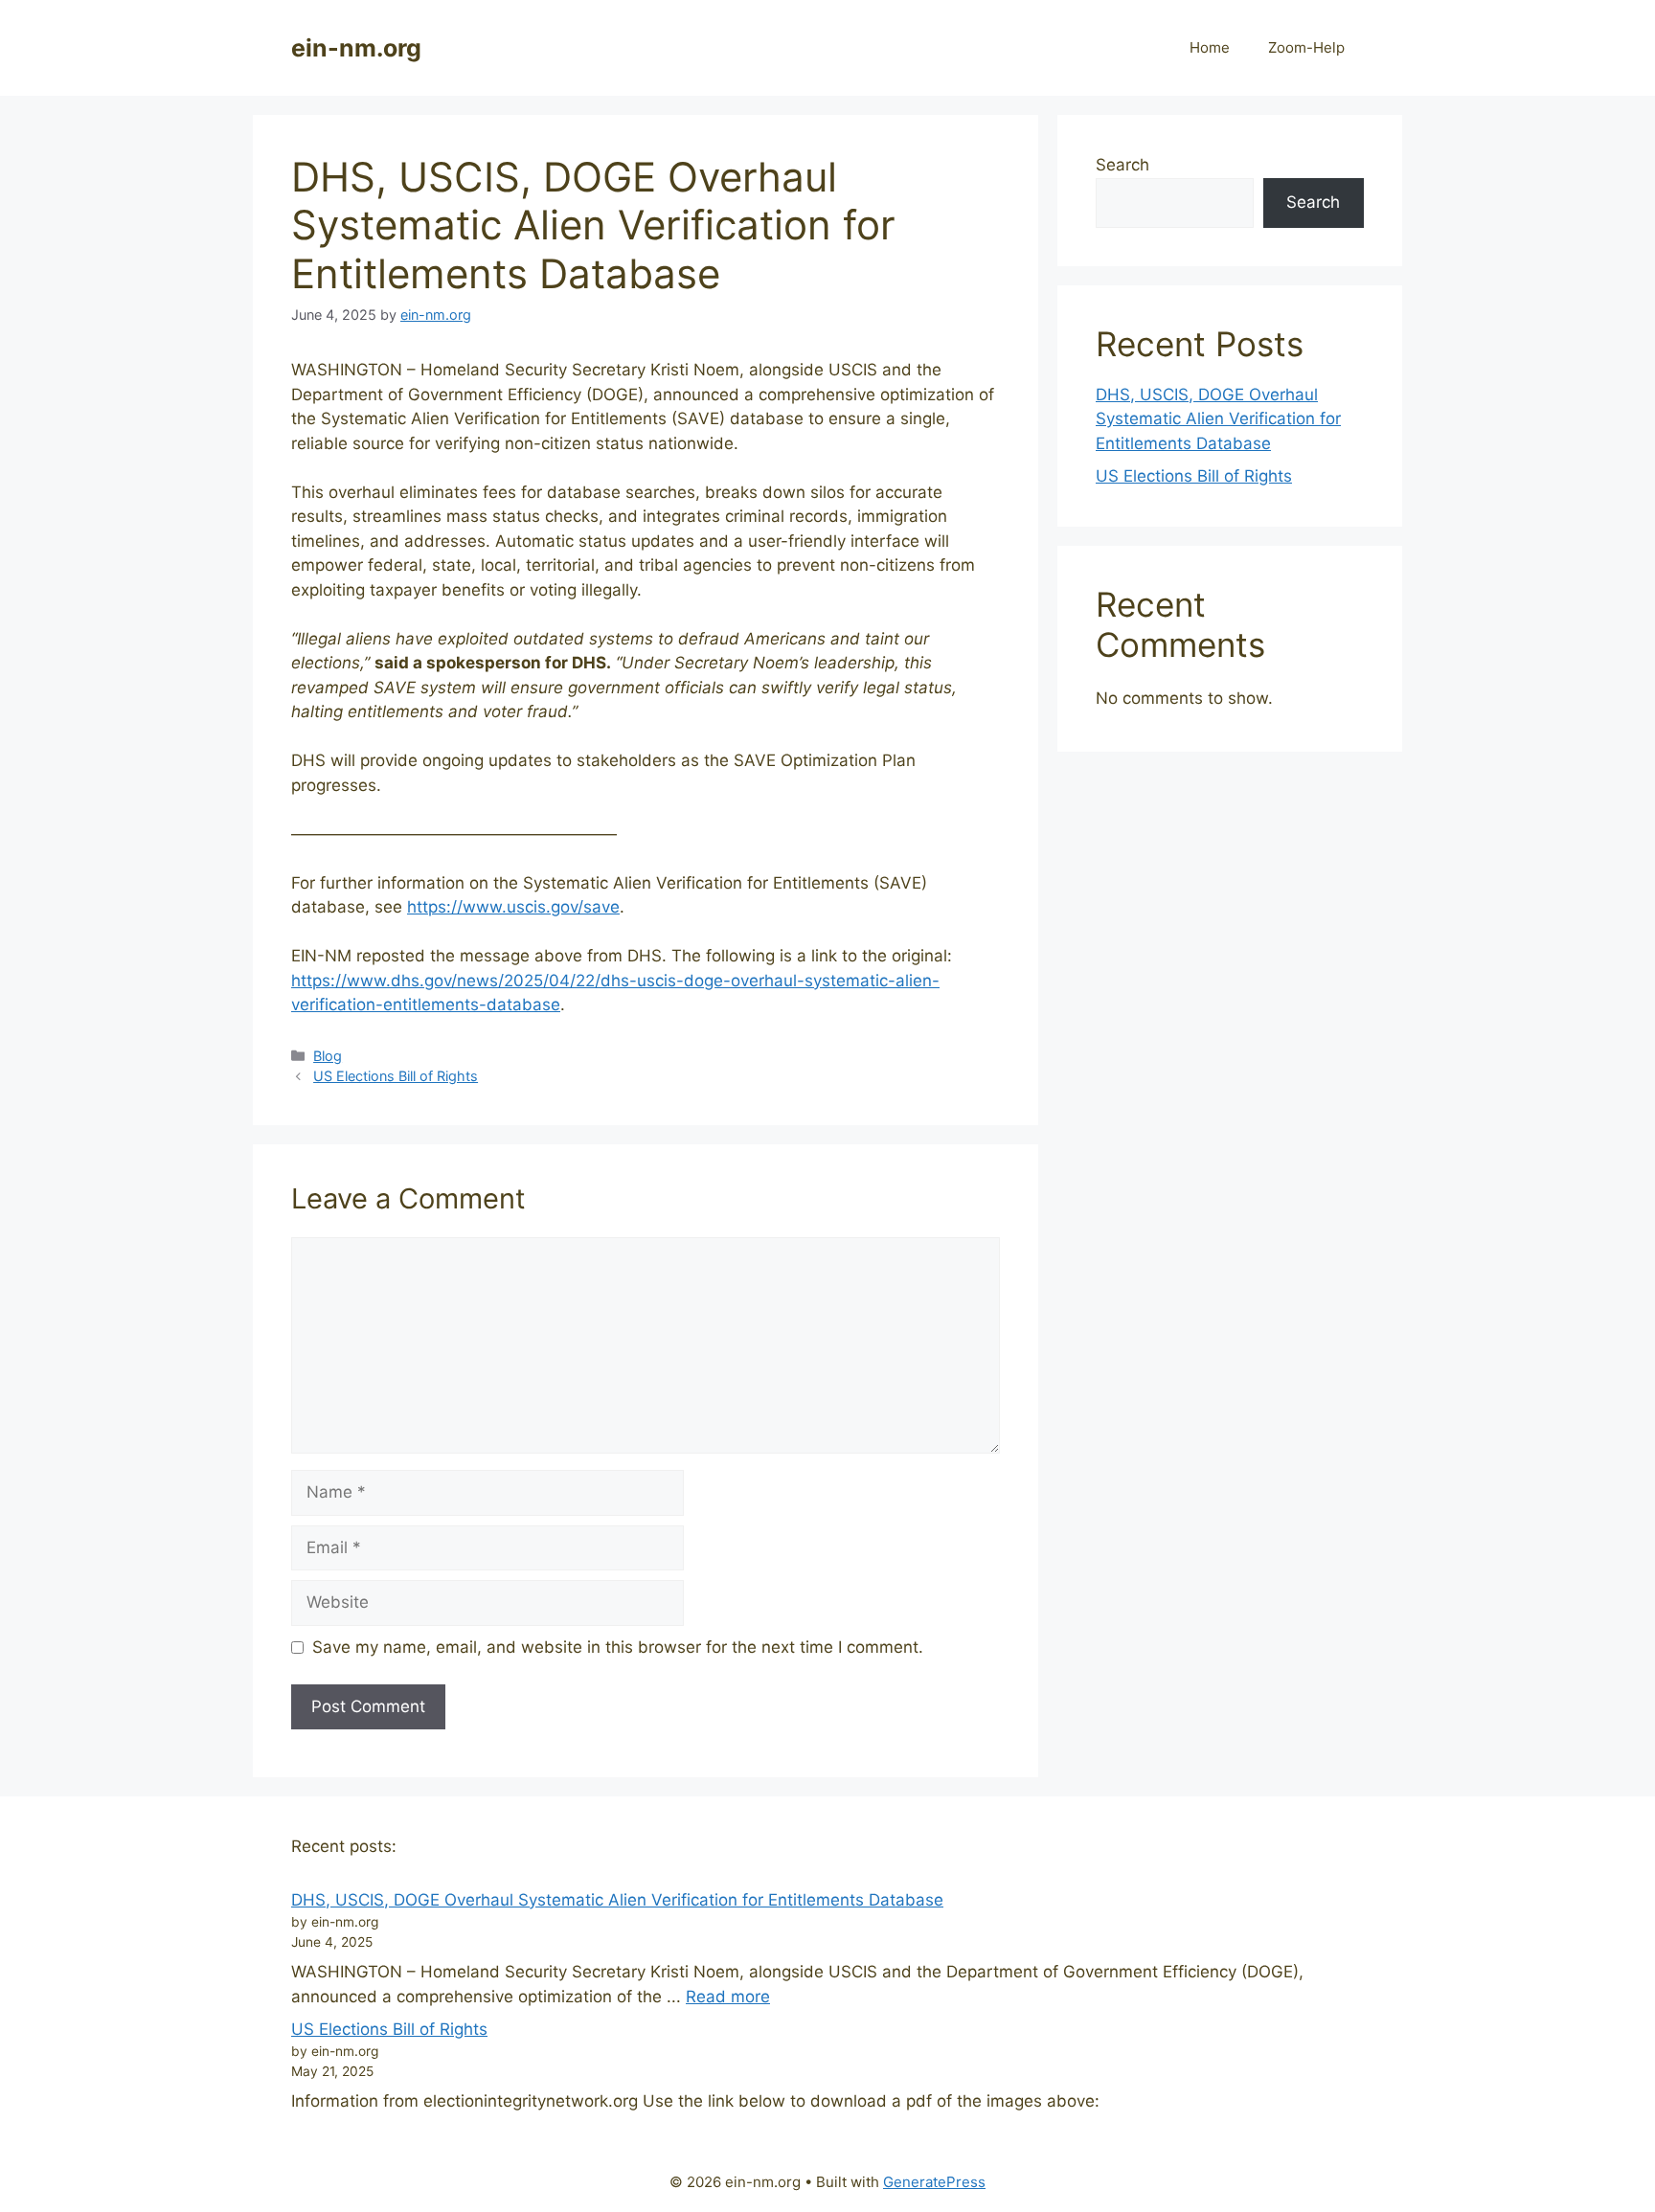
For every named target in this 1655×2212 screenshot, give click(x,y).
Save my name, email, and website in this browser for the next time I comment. (618, 1647)
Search (1122, 165)
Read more (728, 1997)
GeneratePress (934, 2182)
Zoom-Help (1306, 47)
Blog (328, 1056)
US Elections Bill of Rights (396, 1076)
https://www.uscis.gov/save (513, 907)
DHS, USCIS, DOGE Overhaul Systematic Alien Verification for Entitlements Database (1218, 419)
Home (1210, 47)
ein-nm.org (356, 48)
